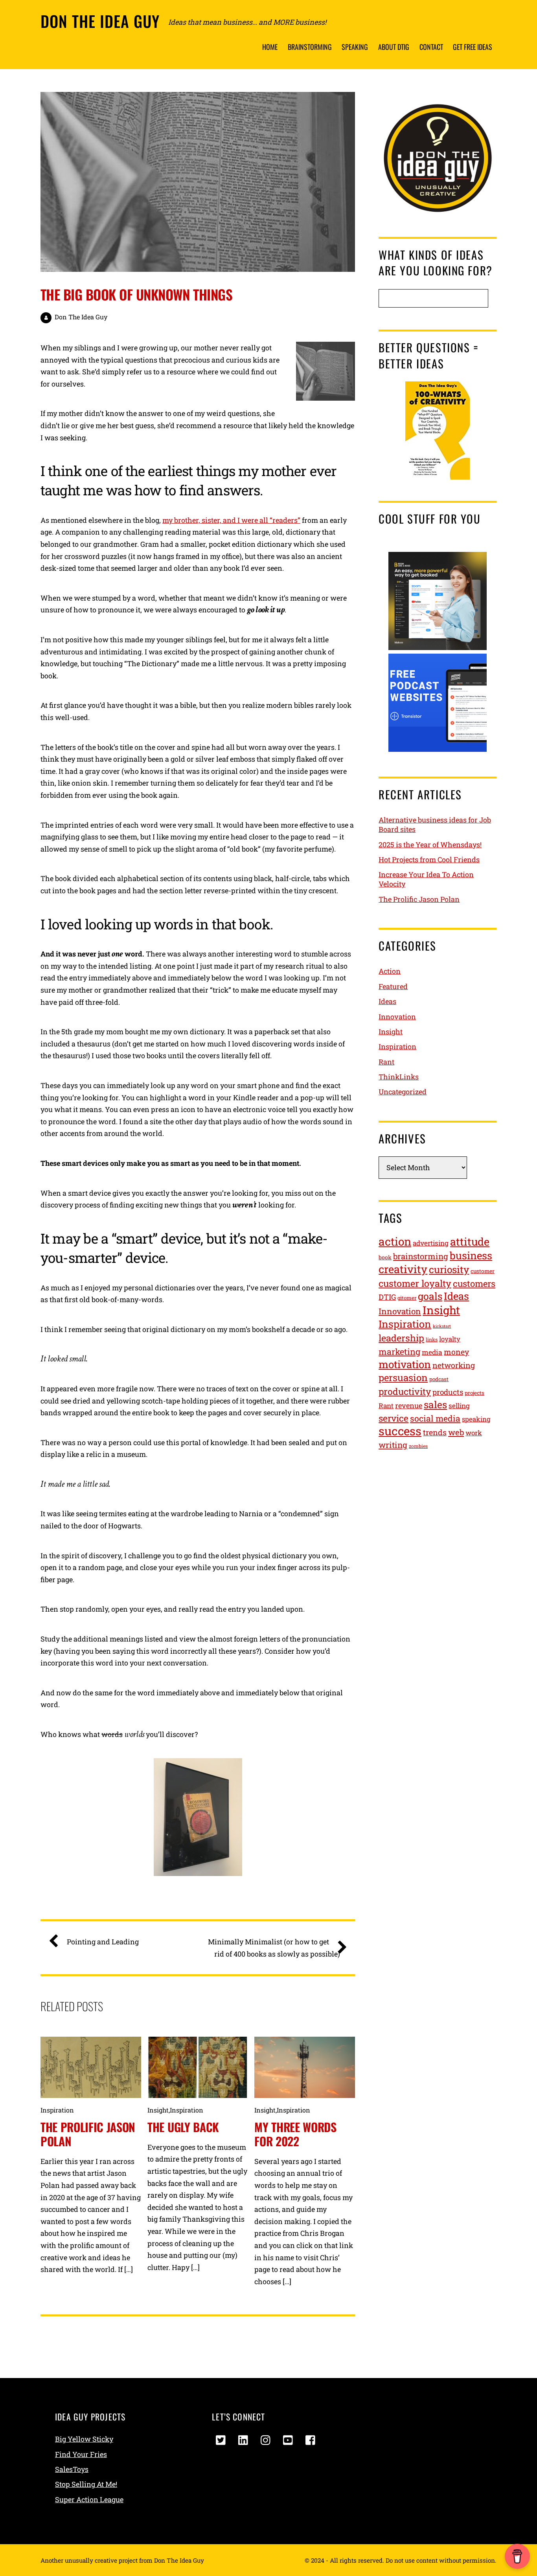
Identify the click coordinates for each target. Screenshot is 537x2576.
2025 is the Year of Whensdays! (430, 845)
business (471, 1255)
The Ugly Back (183, 2127)
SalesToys (72, 2469)
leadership (401, 1338)
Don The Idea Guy (81, 317)
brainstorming (421, 1256)
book (385, 1257)
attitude (470, 1241)
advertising (431, 1243)
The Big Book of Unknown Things (136, 294)
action (395, 1241)
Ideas (387, 1001)
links (432, 1339)
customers (474, 1283)
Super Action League (89, 2499)
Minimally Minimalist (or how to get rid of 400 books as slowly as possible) (274, 1948)
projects (474, 1393)
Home (270, 47)
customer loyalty (415, 1283)
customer (483, 1271)
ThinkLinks (399, 1077)
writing (393, 1445)
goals (430, 1296)
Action (390, 971)
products (448, 1392)
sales (435, 1404)
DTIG (387, 1297)
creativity (403, 1269)
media (432, 1352)
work (474, 1433)
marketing (399, 1352)
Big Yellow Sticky (84, 2439)
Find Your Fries (81, 2454)
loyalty (450, 1339)
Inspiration (57, 2110)
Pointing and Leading (103, 1942)
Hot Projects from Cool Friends (429, 859)
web (456, 1432)
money (456, 1352)
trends (435, 1432)
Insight (158, 2110)
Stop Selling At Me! (86, 2484)
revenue (409, 1405)
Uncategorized (403, 1092)
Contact (431, 47)
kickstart (442, 1326)
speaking (476, 1419)
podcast (439, 1379)
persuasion (403, 1377)
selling (459, 1406)
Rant (386, 1062)
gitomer (407, 1298)
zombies (418, 1446)
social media (435, 1418)
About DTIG (394, 47)
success (400, 1431)
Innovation (397, 1017)
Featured (393, 986)
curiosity (449, 1269)
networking (454, 1365)
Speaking (355, 47)
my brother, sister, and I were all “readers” (231, 520)
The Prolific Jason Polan (88, 2134)
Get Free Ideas (473, 47)
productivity (405, 1391)
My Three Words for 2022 (295, 2134)
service (394, 1418)
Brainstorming (310, 47)
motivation (405, 1364)
